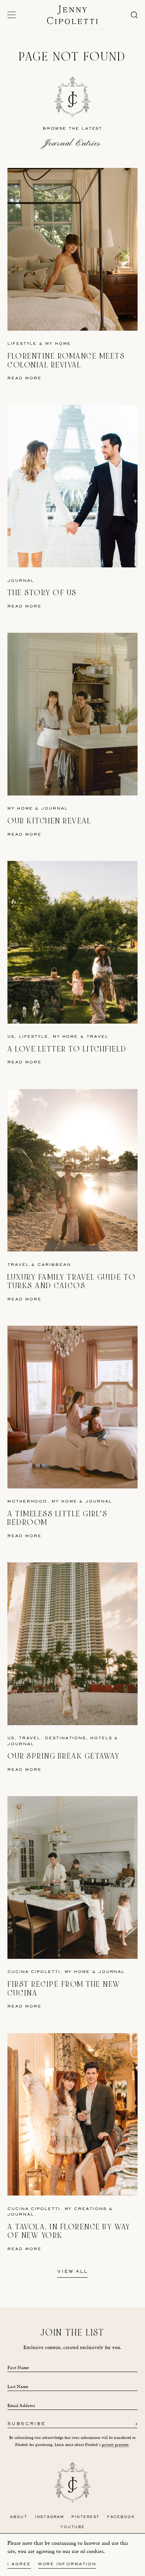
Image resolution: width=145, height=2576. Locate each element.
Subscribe (27, 2424)
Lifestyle (22, 344)
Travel (98, 1037)
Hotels (101, 1738)
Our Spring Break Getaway (63, 1756)
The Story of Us (42, 593)
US (11, 1037)
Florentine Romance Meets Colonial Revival (66, 361)
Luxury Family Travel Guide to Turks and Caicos (72, 1282)
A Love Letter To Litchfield (67, 1049)
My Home (58, 344)
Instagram (50, 2517)
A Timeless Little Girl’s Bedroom (57, 1518)
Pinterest (86, 2517)
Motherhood (27, 1502)
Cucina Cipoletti (34, 1972)
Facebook (121, 2517)
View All (72, 2272)
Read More (25, 378)
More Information (67, 2564)
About (19, 2517)
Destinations (65, 1738)
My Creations (86, 2209)
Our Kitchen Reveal (49, 821)
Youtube (72, 2527)
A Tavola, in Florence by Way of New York (69, 2231)
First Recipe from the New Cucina (64, 1989)
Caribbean (54, 1265)
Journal (21, 581)
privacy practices (115, 2445)
